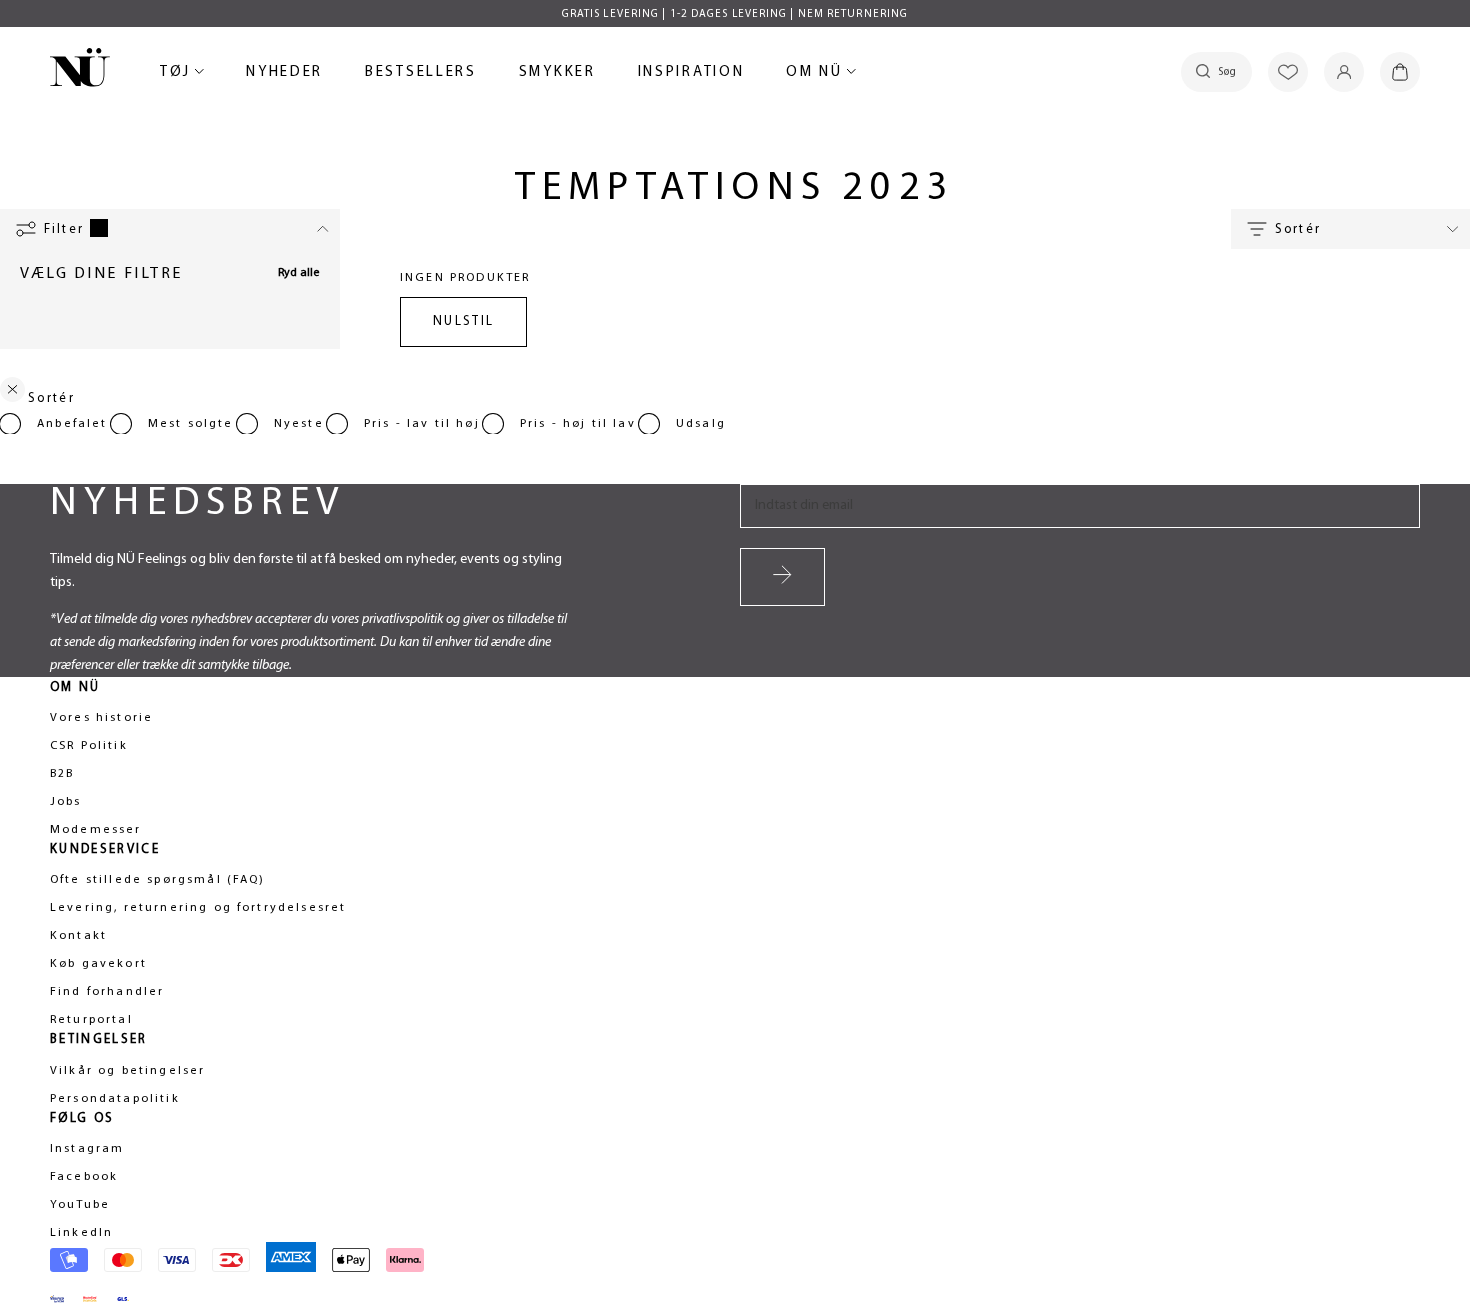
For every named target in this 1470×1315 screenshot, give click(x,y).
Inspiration (691, 72)
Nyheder (284, 75)
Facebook (84, 1177)
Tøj (179, 75)
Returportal (91, 1020)
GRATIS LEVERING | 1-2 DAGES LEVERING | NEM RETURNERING (735, 14)
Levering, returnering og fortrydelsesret (198, 908)
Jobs (66, 802)
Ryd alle (299, 273)
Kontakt (78, 936)
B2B (62, 774)
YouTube (80, 1205)
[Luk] (12, 393)
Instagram (87, 1149)
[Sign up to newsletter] (782, 577)
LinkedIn (81, 1233)
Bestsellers (421, 75)
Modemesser (96, 830)
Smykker (557, 75)
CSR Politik (89, 746)
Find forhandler (107, 992)
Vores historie (101, 718)
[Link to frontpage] (80, 71)
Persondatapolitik (115, 1099)
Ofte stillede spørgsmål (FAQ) (158, 880)
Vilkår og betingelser (127, 1071)
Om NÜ (817, 75)
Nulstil (463, 321)
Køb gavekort (98, 964)
